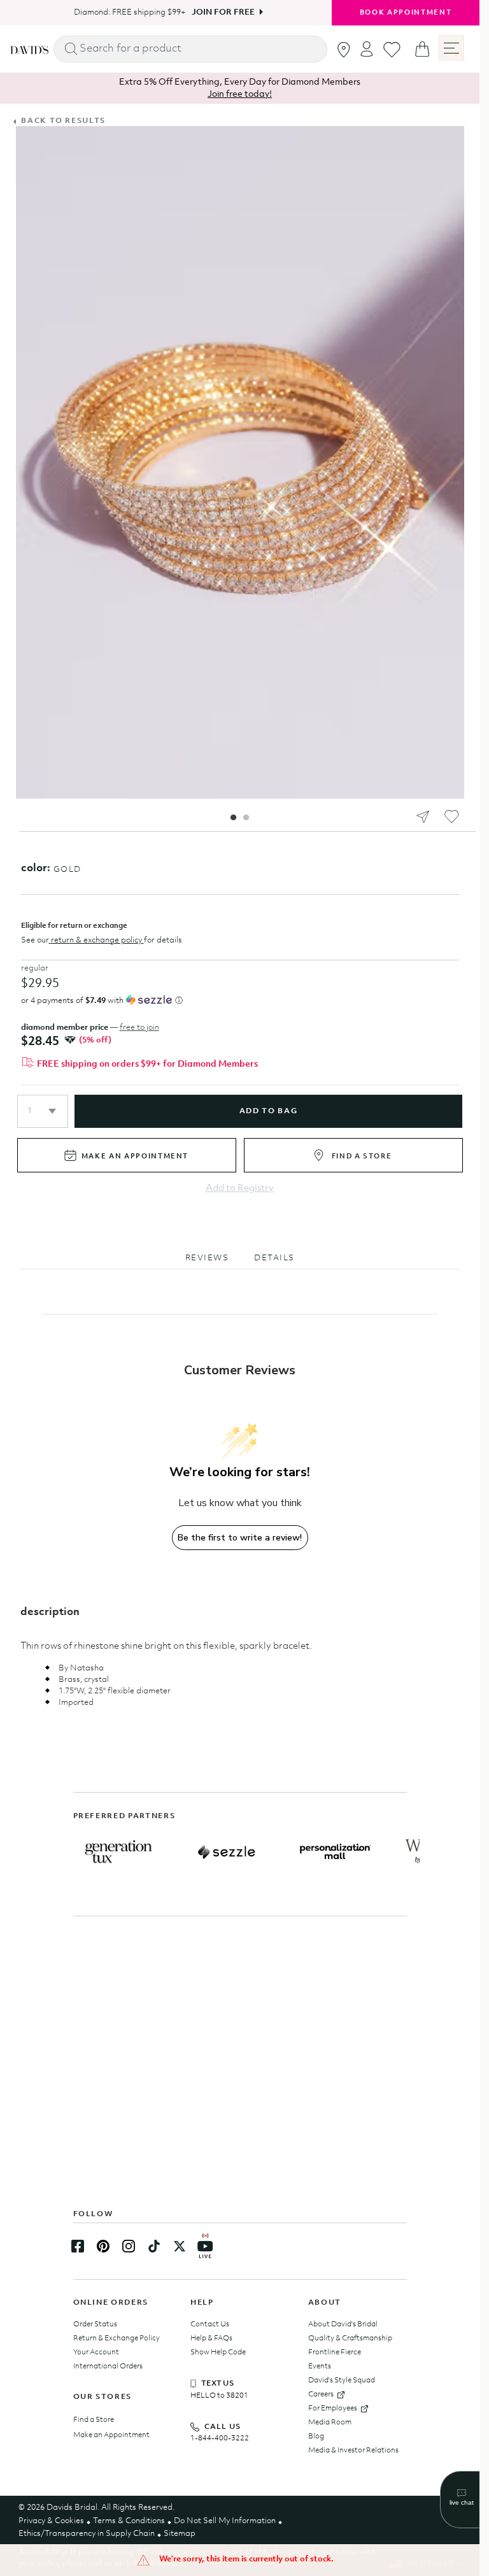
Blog (316, 2437)
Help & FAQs (211, 2338)
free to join (139, 1028)
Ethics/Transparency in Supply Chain (87, 2534)
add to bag (268, 1111)
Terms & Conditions (129, 2521)
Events (320, 2366)
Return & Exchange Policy (117, 2338)
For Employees (333, 2409)
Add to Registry (240, 1189)
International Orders (108, 2366)
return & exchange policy (96, 940)
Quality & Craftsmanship (350, 2338)
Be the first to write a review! (240, 1538)
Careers (321, 2395)
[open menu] (451, 48)
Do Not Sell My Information (225, 2521)
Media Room (330, 2423)
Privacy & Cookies (51, 2521)
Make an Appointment (111, 2435)
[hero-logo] (29, 49)
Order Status (95, 2324)
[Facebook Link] (78, 2246)
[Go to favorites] (392, 50)
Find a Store (94, 2420)
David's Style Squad (342, 2380)
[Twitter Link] (180, 2246)
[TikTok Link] (154, 2246)
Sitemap (180, 2534)
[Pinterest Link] (103, 2246)
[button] (43, 1111)
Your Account (96, 2352)
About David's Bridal (343, 2324)
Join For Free (219, 12)
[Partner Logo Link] (118, 1852)
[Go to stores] (344, 50)
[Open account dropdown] (367, 49)
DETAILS (274, 1258)
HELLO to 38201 (219, 2396)
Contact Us (210, 2324)
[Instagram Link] (129, 2246)
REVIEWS (207, 1258)
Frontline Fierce (335, 2352)
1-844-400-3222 (220, 2438)
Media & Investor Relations (353, 2451)
